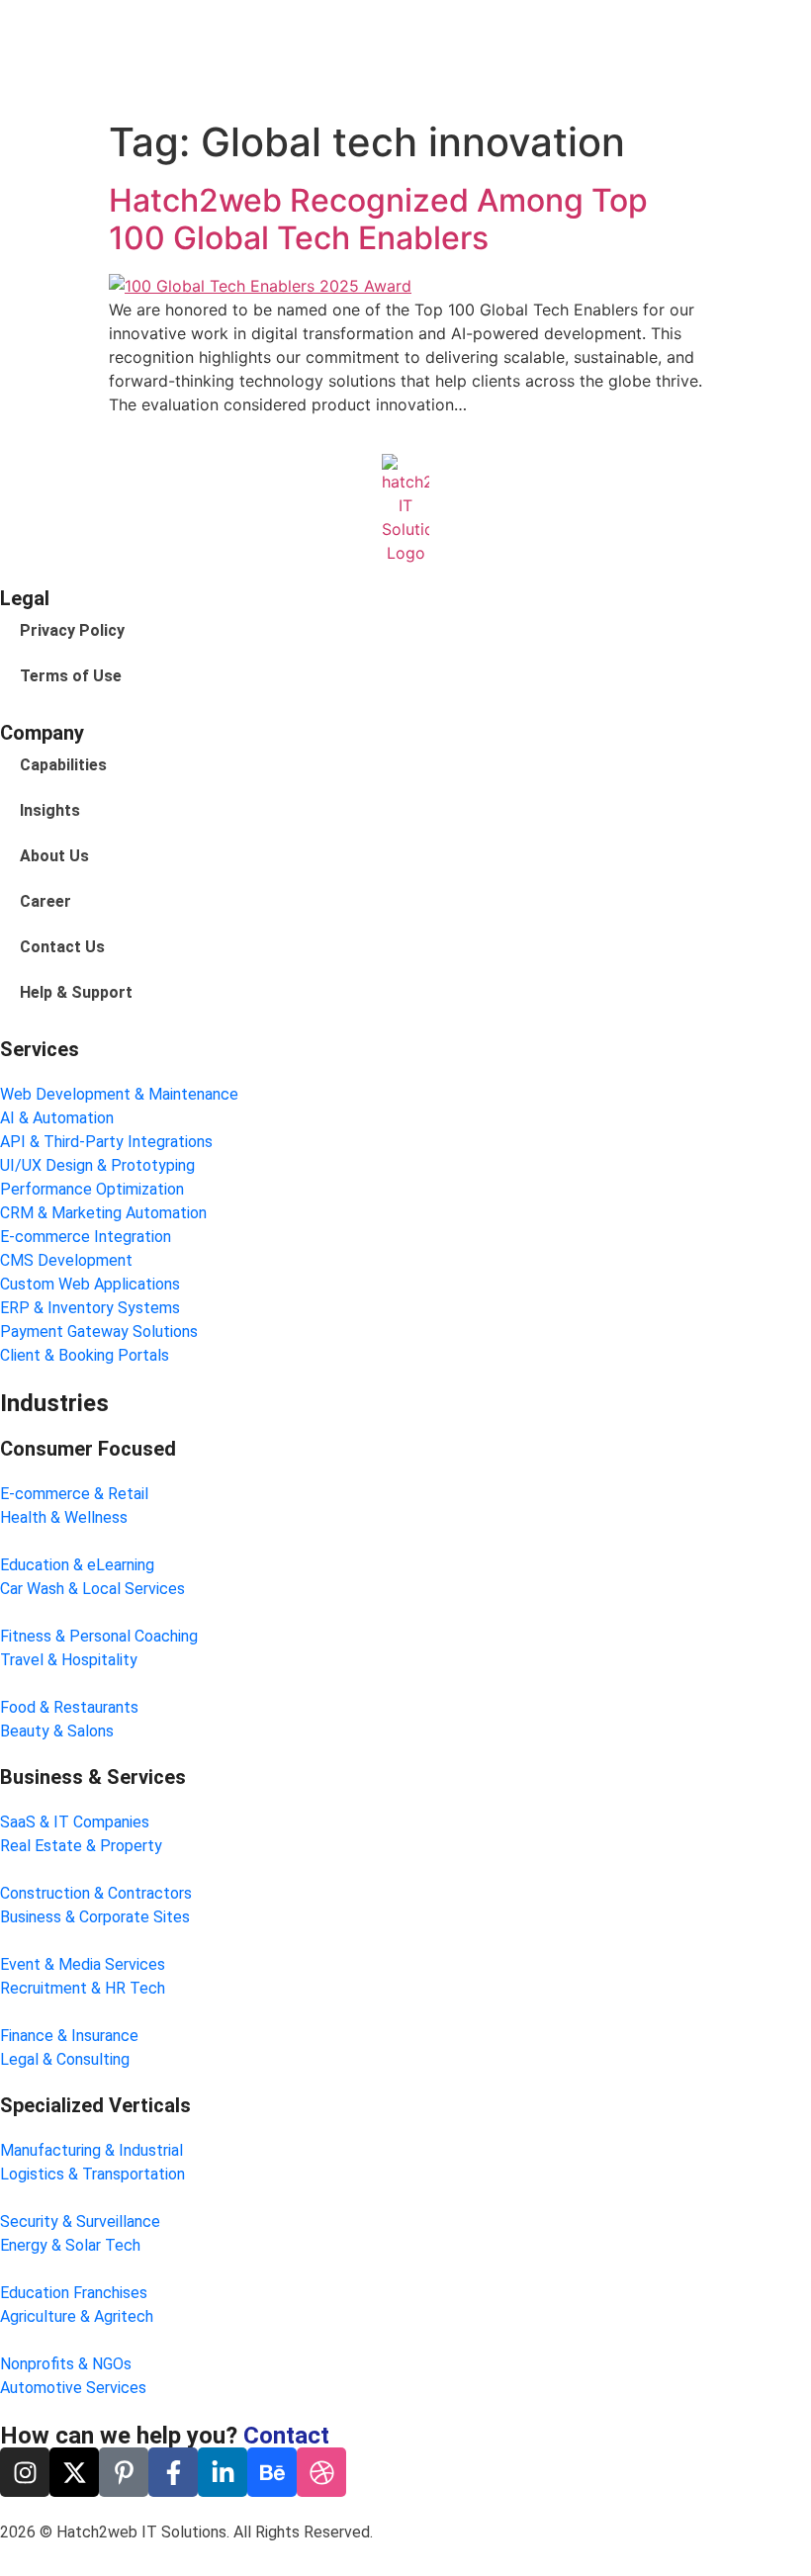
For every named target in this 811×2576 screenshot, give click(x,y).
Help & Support (76, 992)
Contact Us (62, 947)
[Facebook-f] (173, 2472)
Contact (286, 2436)
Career (45, 901)
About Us (54, 856)
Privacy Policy (72, 630)
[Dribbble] (321, 2472)
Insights (50, 810)
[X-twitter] (74, 2472)
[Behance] (272, 2472)
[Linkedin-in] (223, 2472)
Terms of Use (71, 676)
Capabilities (63, 765)
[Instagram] (25, 2472)
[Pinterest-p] (124, 2472)
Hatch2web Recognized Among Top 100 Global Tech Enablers (378, 219)
